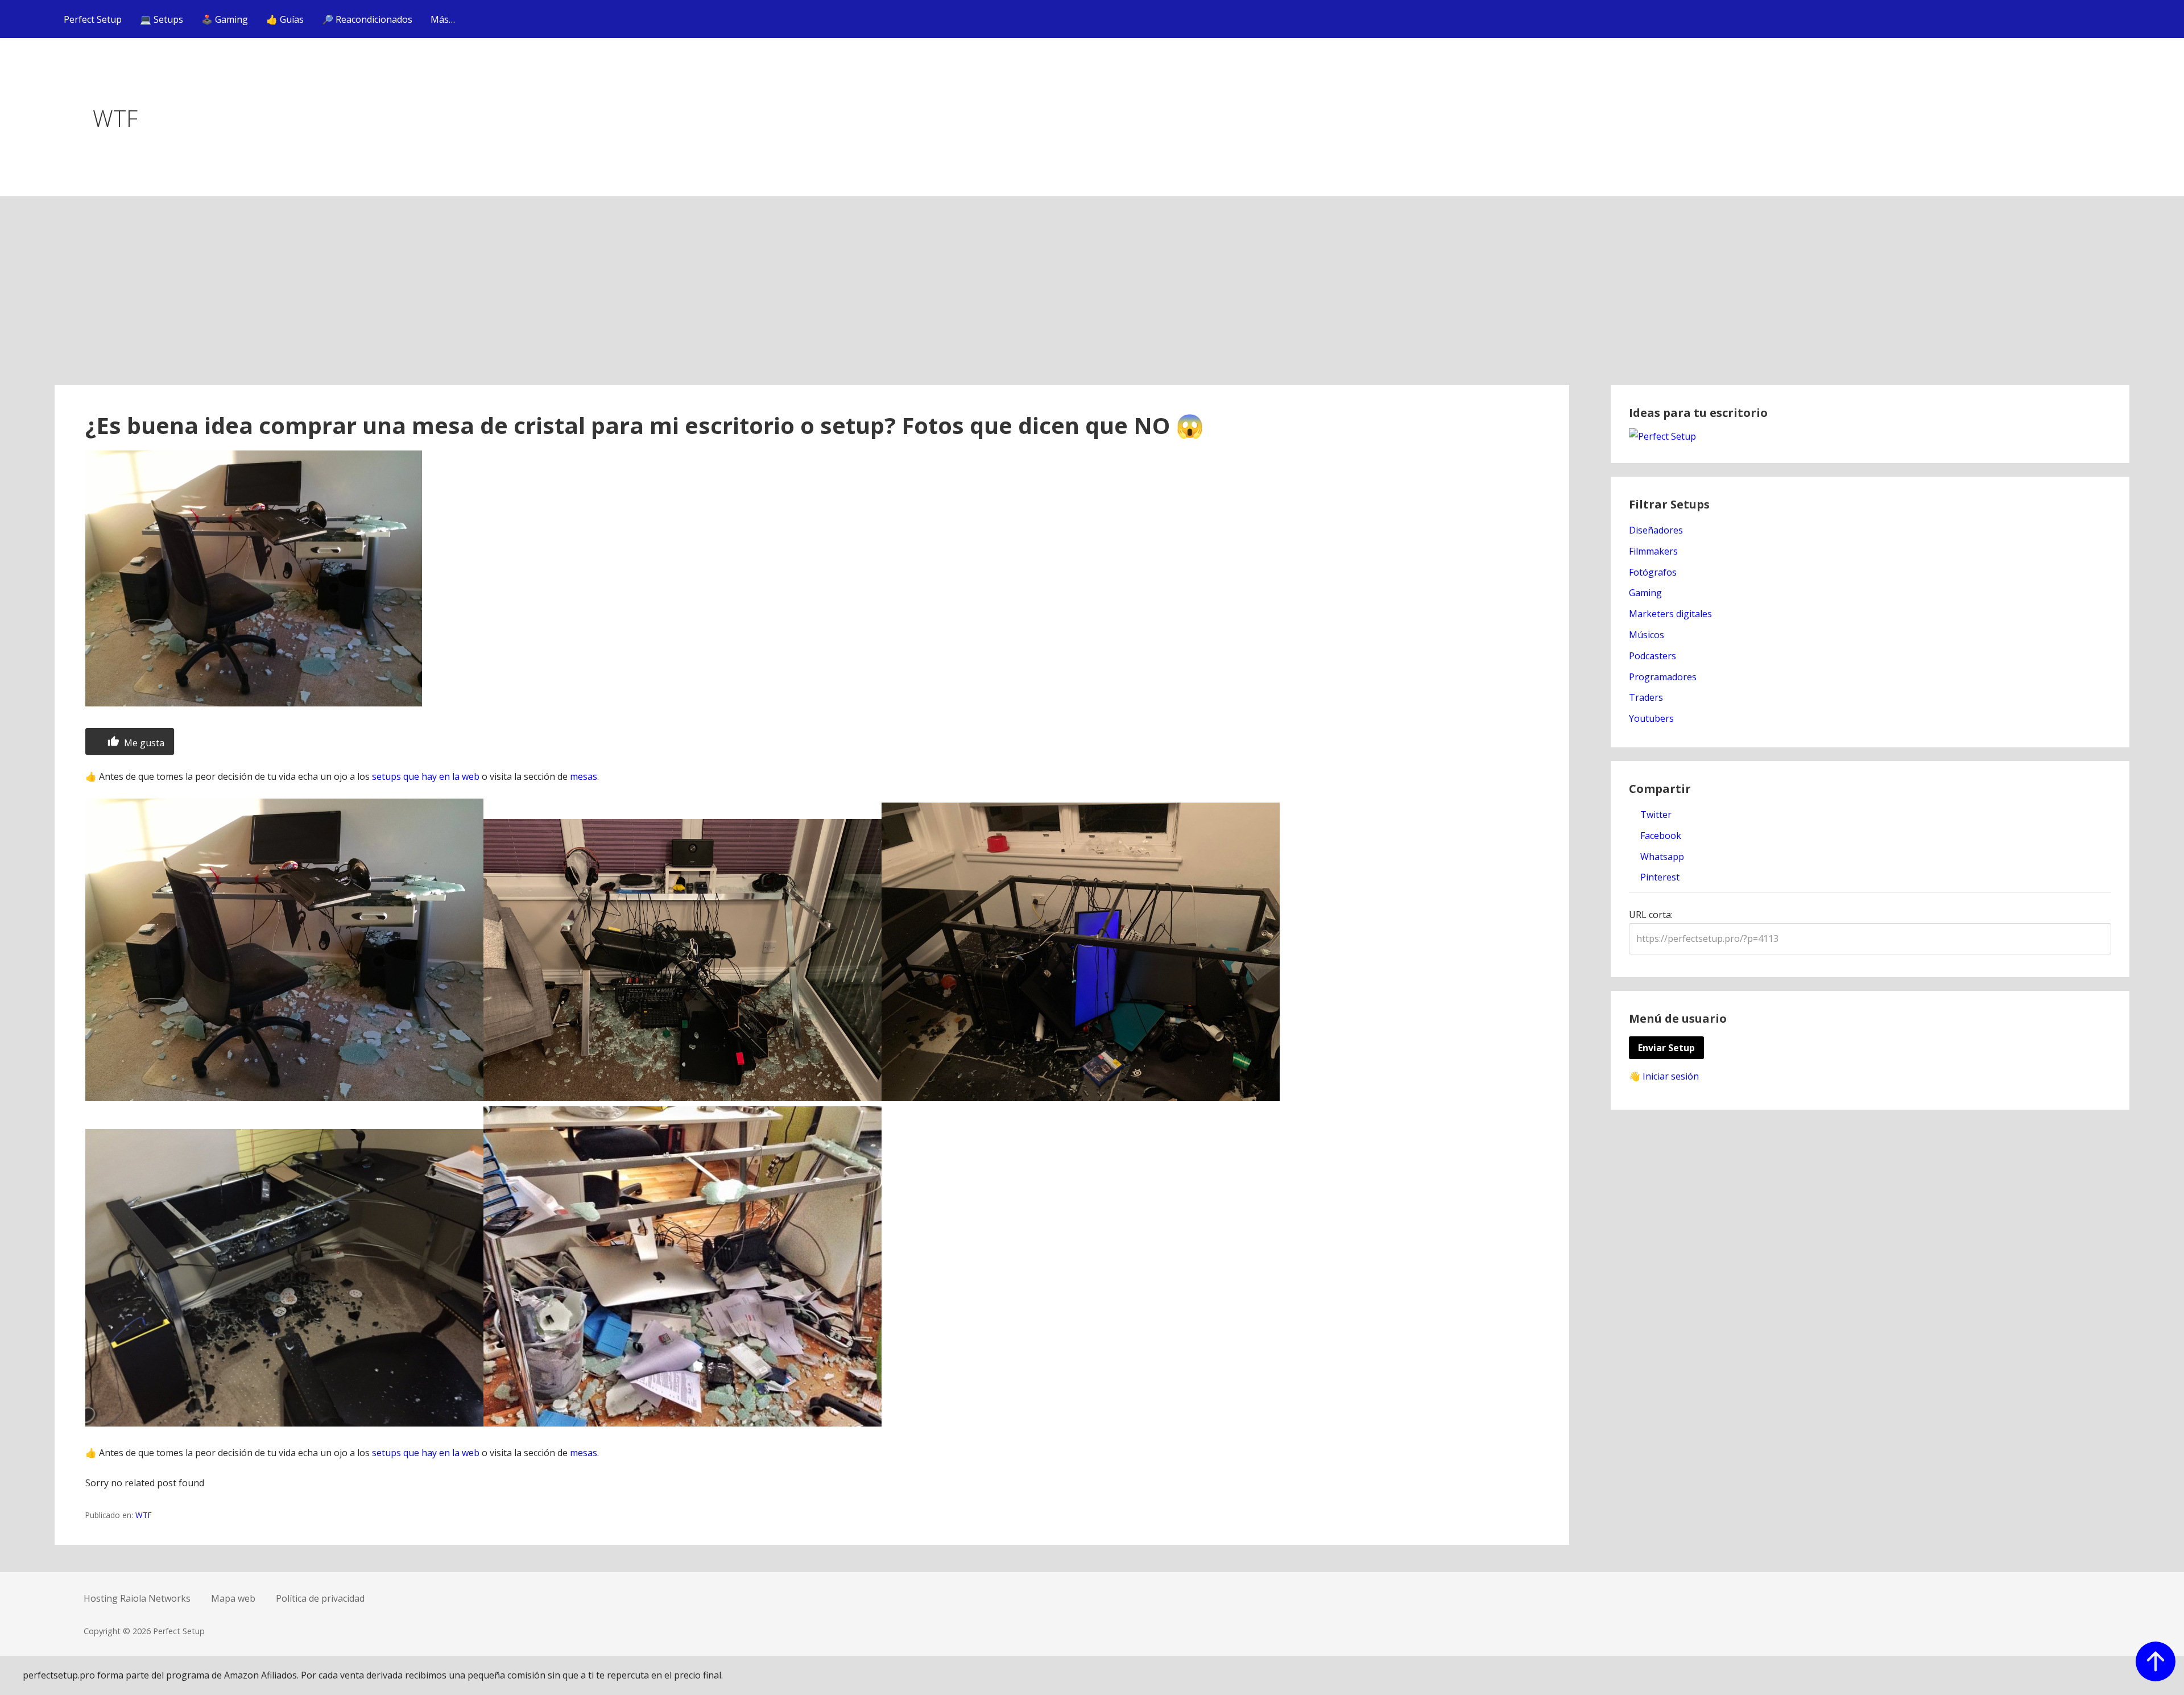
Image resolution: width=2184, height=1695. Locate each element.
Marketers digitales (1670, 614)
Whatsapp (1661, 857)
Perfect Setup (93, 19)
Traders (1646, 697)
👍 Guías (285, 19)
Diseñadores (1656, 530)
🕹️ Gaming (225, 19)
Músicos (1647, 635)
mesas (584, 776)
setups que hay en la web (426, 776)
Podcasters (1653, 656)
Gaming (1645, 593)
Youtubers (1651, 718)
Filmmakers (1653, 551)
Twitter (1655, 815)
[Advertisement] (1092, 300)
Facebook (1660, 836)
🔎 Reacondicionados (367, 19)
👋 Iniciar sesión (1664, 1076)
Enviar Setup (1666, 1048)
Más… (443, 19)
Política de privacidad (320, 1598)
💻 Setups (162, 19)
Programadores (1663, 677)
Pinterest (1659, 877)
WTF (144, 1515)
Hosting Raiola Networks (137, 1598)
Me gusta (143, 743)
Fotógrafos (1653, 572)
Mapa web (233, 1598)
